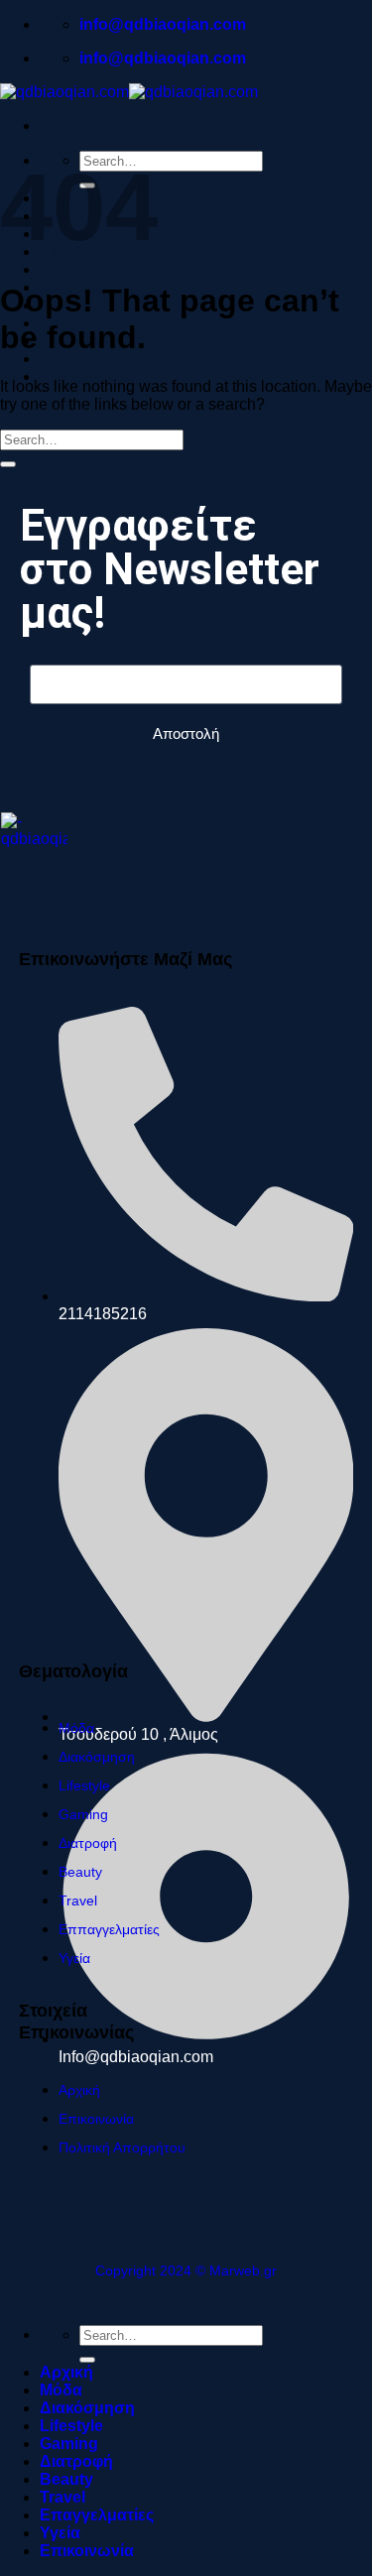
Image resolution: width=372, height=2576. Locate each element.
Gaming (69, 269)
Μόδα (61, 2390)
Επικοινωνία (87, 376)
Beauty (66, 2479)
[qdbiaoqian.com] (129, 92)
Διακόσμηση (87, 2408)
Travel (62, 2497)
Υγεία (60, 359)
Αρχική (66, 2372)
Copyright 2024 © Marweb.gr (186, 2270)
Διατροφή (76, 2461)
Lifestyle (71, 2426)
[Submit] (8, 464)
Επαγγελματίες (97, 2515)
